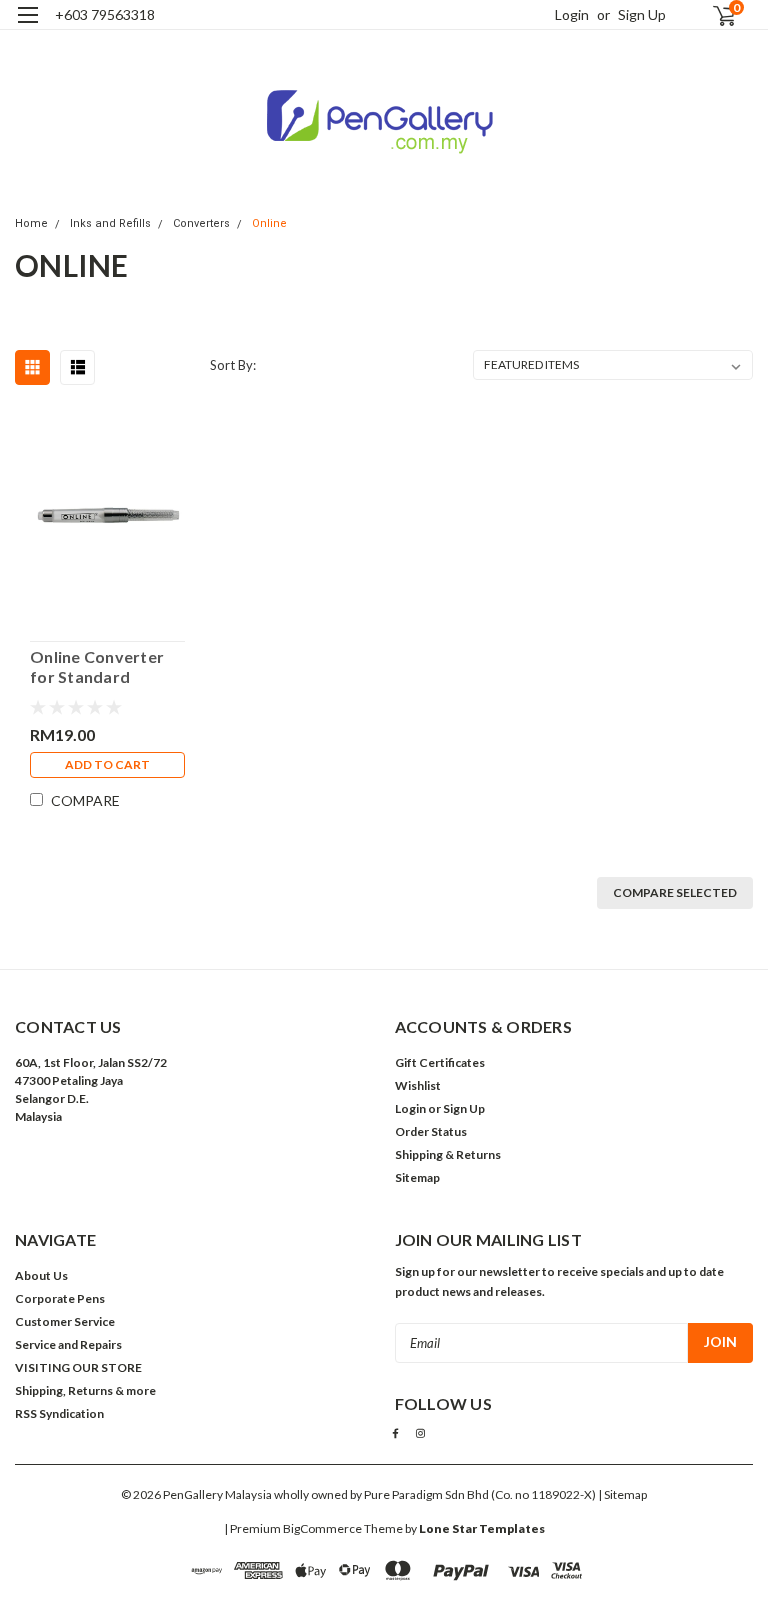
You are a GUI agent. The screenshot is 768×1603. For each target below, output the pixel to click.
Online (269, 223)
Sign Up (642, 14)
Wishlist (418, 1085)
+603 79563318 (105, 14)
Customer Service (65, 1321)
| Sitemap (622, 1494)
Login (572, 14)
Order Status (431, 1131)
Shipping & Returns (448, 1154)
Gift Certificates (440, 1062)
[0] (716, 15)
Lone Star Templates (482, 1528)
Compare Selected (675, 892)
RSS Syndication (59, 1413)
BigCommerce (322, 1528)
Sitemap (417, 1177)
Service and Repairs (68, 1344)
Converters (201, 223)
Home (31, 223)
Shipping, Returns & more (85, 1390)
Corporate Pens (60, 1298)
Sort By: (233, 365)
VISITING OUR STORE (78, 1367)
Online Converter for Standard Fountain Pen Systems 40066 (97, 667)
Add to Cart (107, 764)
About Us (41, 1275)
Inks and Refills (110, 223)
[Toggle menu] (27, 27)
